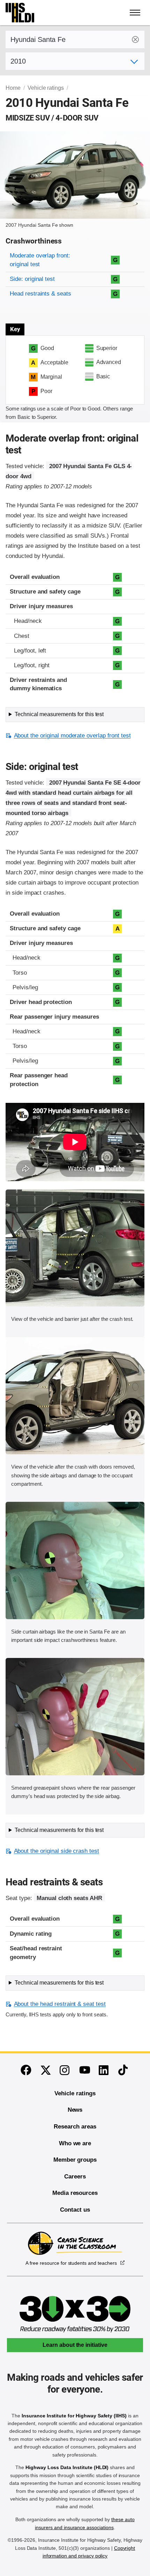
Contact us (75, 2210)
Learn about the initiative (75, 2345)
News (75, 2110)
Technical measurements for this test (59, 714)
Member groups (75, 2160)
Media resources (75, 2193)
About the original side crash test (57, 1851)
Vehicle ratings (46, 88)
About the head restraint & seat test (60, 2004)
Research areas (75, 2127)
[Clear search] (135, 39)
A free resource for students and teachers (71, 2263)
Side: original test (32, 279)
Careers (75, 2177)
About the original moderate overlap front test (72, 736)
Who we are (75, 2143)
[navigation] (135, 13)
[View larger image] (75, 1248)
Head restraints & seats (40, 294)
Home (13, 88)
